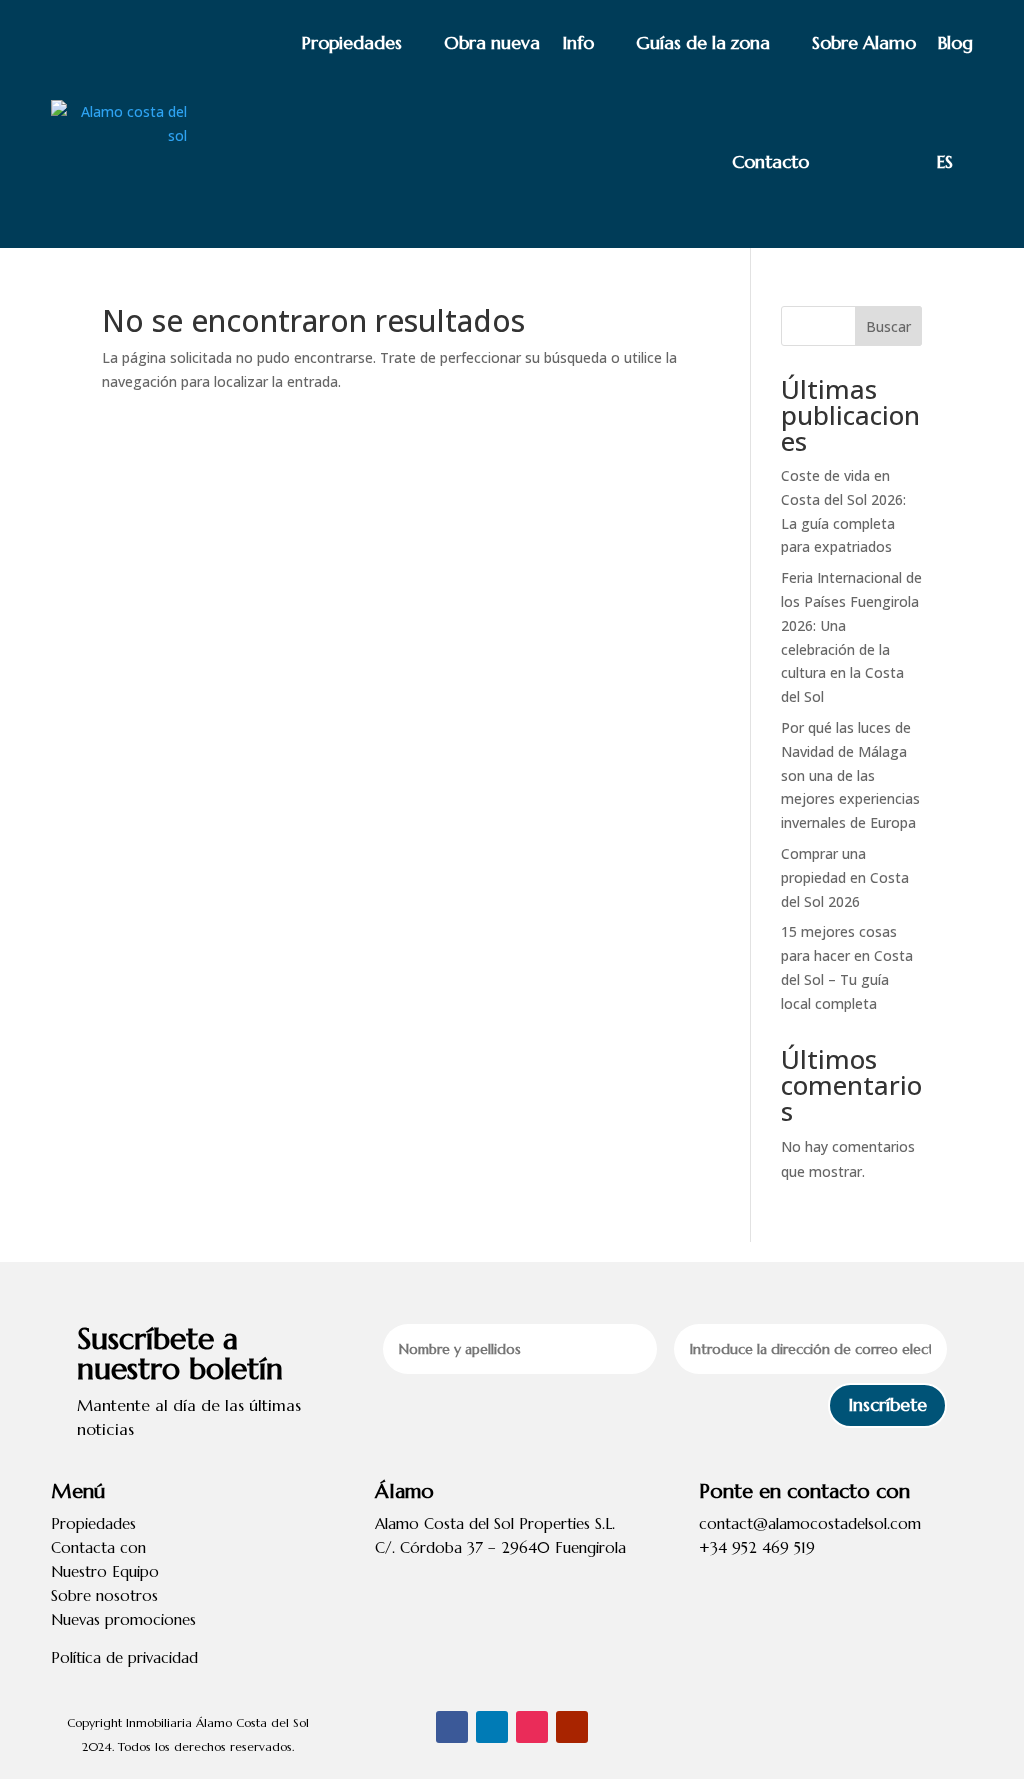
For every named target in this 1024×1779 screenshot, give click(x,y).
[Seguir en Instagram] (532, 1727)
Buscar (888, 326)
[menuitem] (901, 162)
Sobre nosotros (104, 1595)
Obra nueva (492, 42)
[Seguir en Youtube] (572, 1727)
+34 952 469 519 (757, 1547)
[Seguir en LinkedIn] (492, 1727)
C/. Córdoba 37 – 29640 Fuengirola (500, 1547)
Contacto (770, 161)
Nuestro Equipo (105, 1571)
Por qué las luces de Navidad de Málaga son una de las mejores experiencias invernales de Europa (850, 775)
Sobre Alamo (864, 42)
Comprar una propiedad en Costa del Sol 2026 (845, 877)
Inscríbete (887, 1404)
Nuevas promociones (123, 1619)
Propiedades (352, 42)
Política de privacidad (124, 1657)
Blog (955, 42)
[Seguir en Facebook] (452, 1727)
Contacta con (98, 1547)
